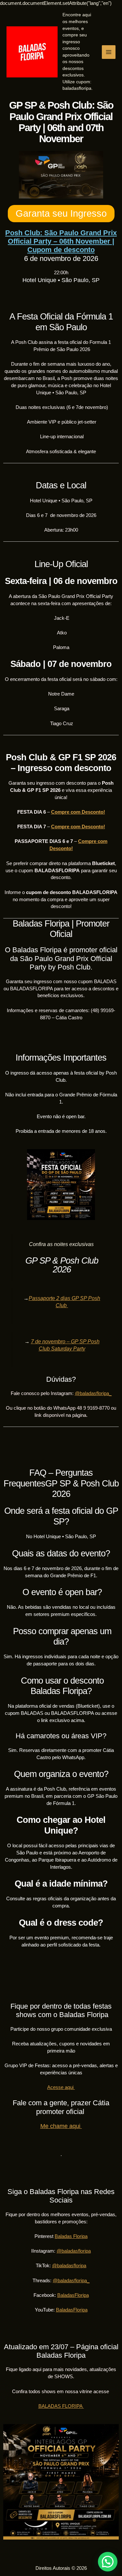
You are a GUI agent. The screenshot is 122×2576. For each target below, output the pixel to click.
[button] (108, 2562)
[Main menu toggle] (109, 52)
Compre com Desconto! (78, 812)
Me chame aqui (61, 2126)
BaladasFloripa (73, 2295)
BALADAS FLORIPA (61, 2406)
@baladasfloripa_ (93, 1393)
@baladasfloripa (74, 2251)
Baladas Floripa (71, 2236)
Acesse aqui (61, 2087)
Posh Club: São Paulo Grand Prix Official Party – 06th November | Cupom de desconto (61, 241)
